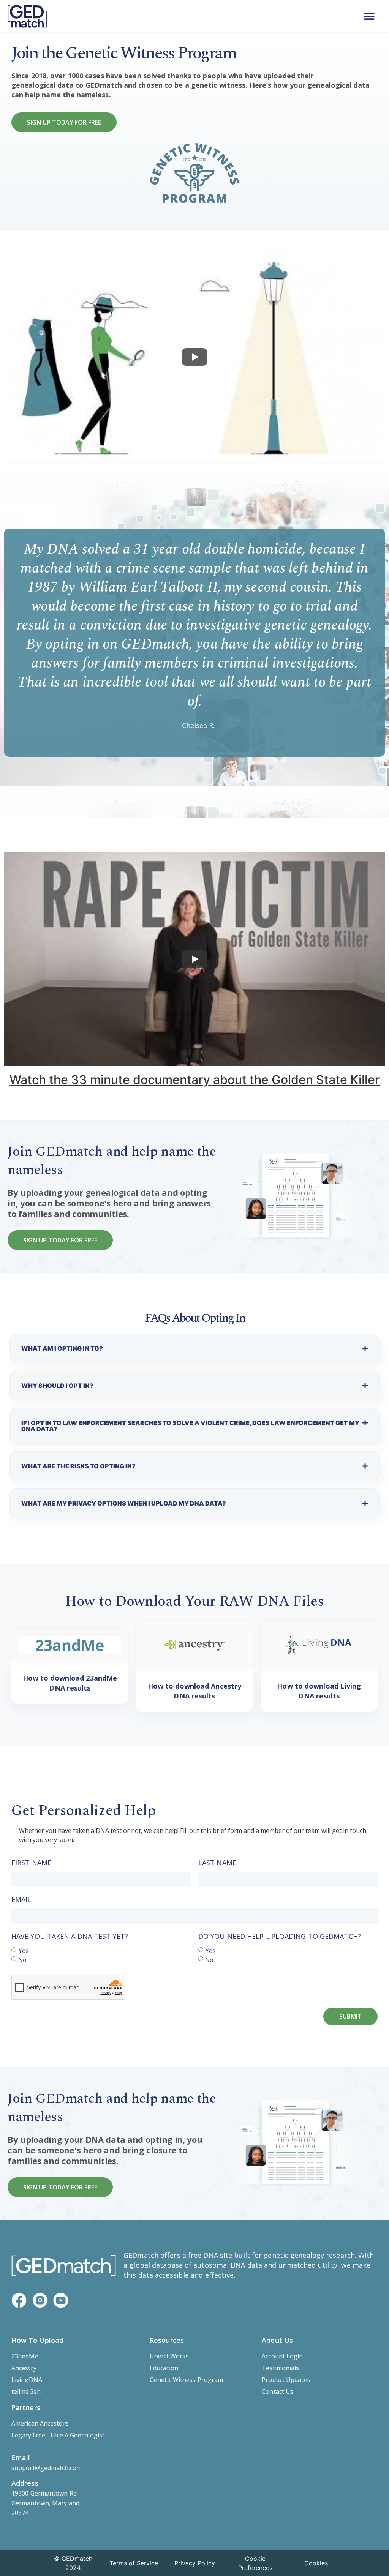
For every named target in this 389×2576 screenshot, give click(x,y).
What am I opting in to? (62, 1348)
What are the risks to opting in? (78, 1466)
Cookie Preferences (255, 2563)
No (22, 1959)
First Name (31, 1863)
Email (21, 1899)
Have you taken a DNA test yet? (70, 1936)
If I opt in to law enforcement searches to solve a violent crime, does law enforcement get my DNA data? (190, 1426)
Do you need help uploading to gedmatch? (280, 1936)
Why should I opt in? (57, 1386)
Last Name (217, 1863)
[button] (369, 16)
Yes (23, 1950)
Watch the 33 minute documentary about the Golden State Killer (194, 1080)
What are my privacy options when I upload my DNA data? (124, 1503)
